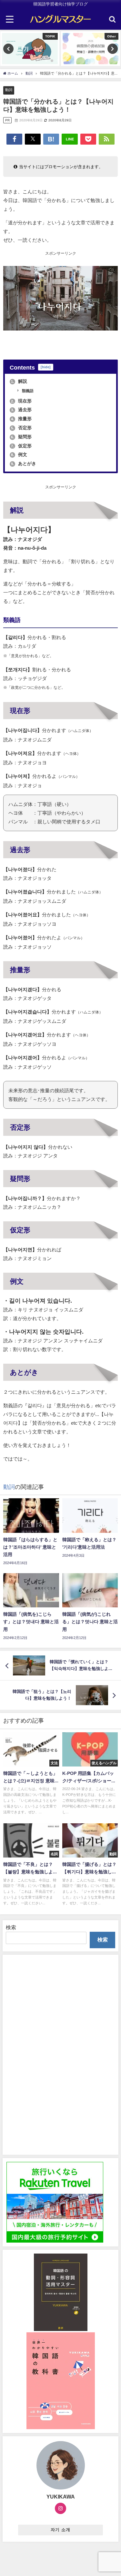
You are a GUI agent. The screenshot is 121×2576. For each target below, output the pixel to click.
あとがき (24, 463)
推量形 (21, 419)
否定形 (21, 428)
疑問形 (21, 437)
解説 (19, 381)
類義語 (27, 391)
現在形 (21, 401)
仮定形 (21, 446)
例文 (19, 454)
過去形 (21, 410)
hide (46, 367)
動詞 (9, 90)
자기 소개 (60, 2530)
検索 (11, 1927)
